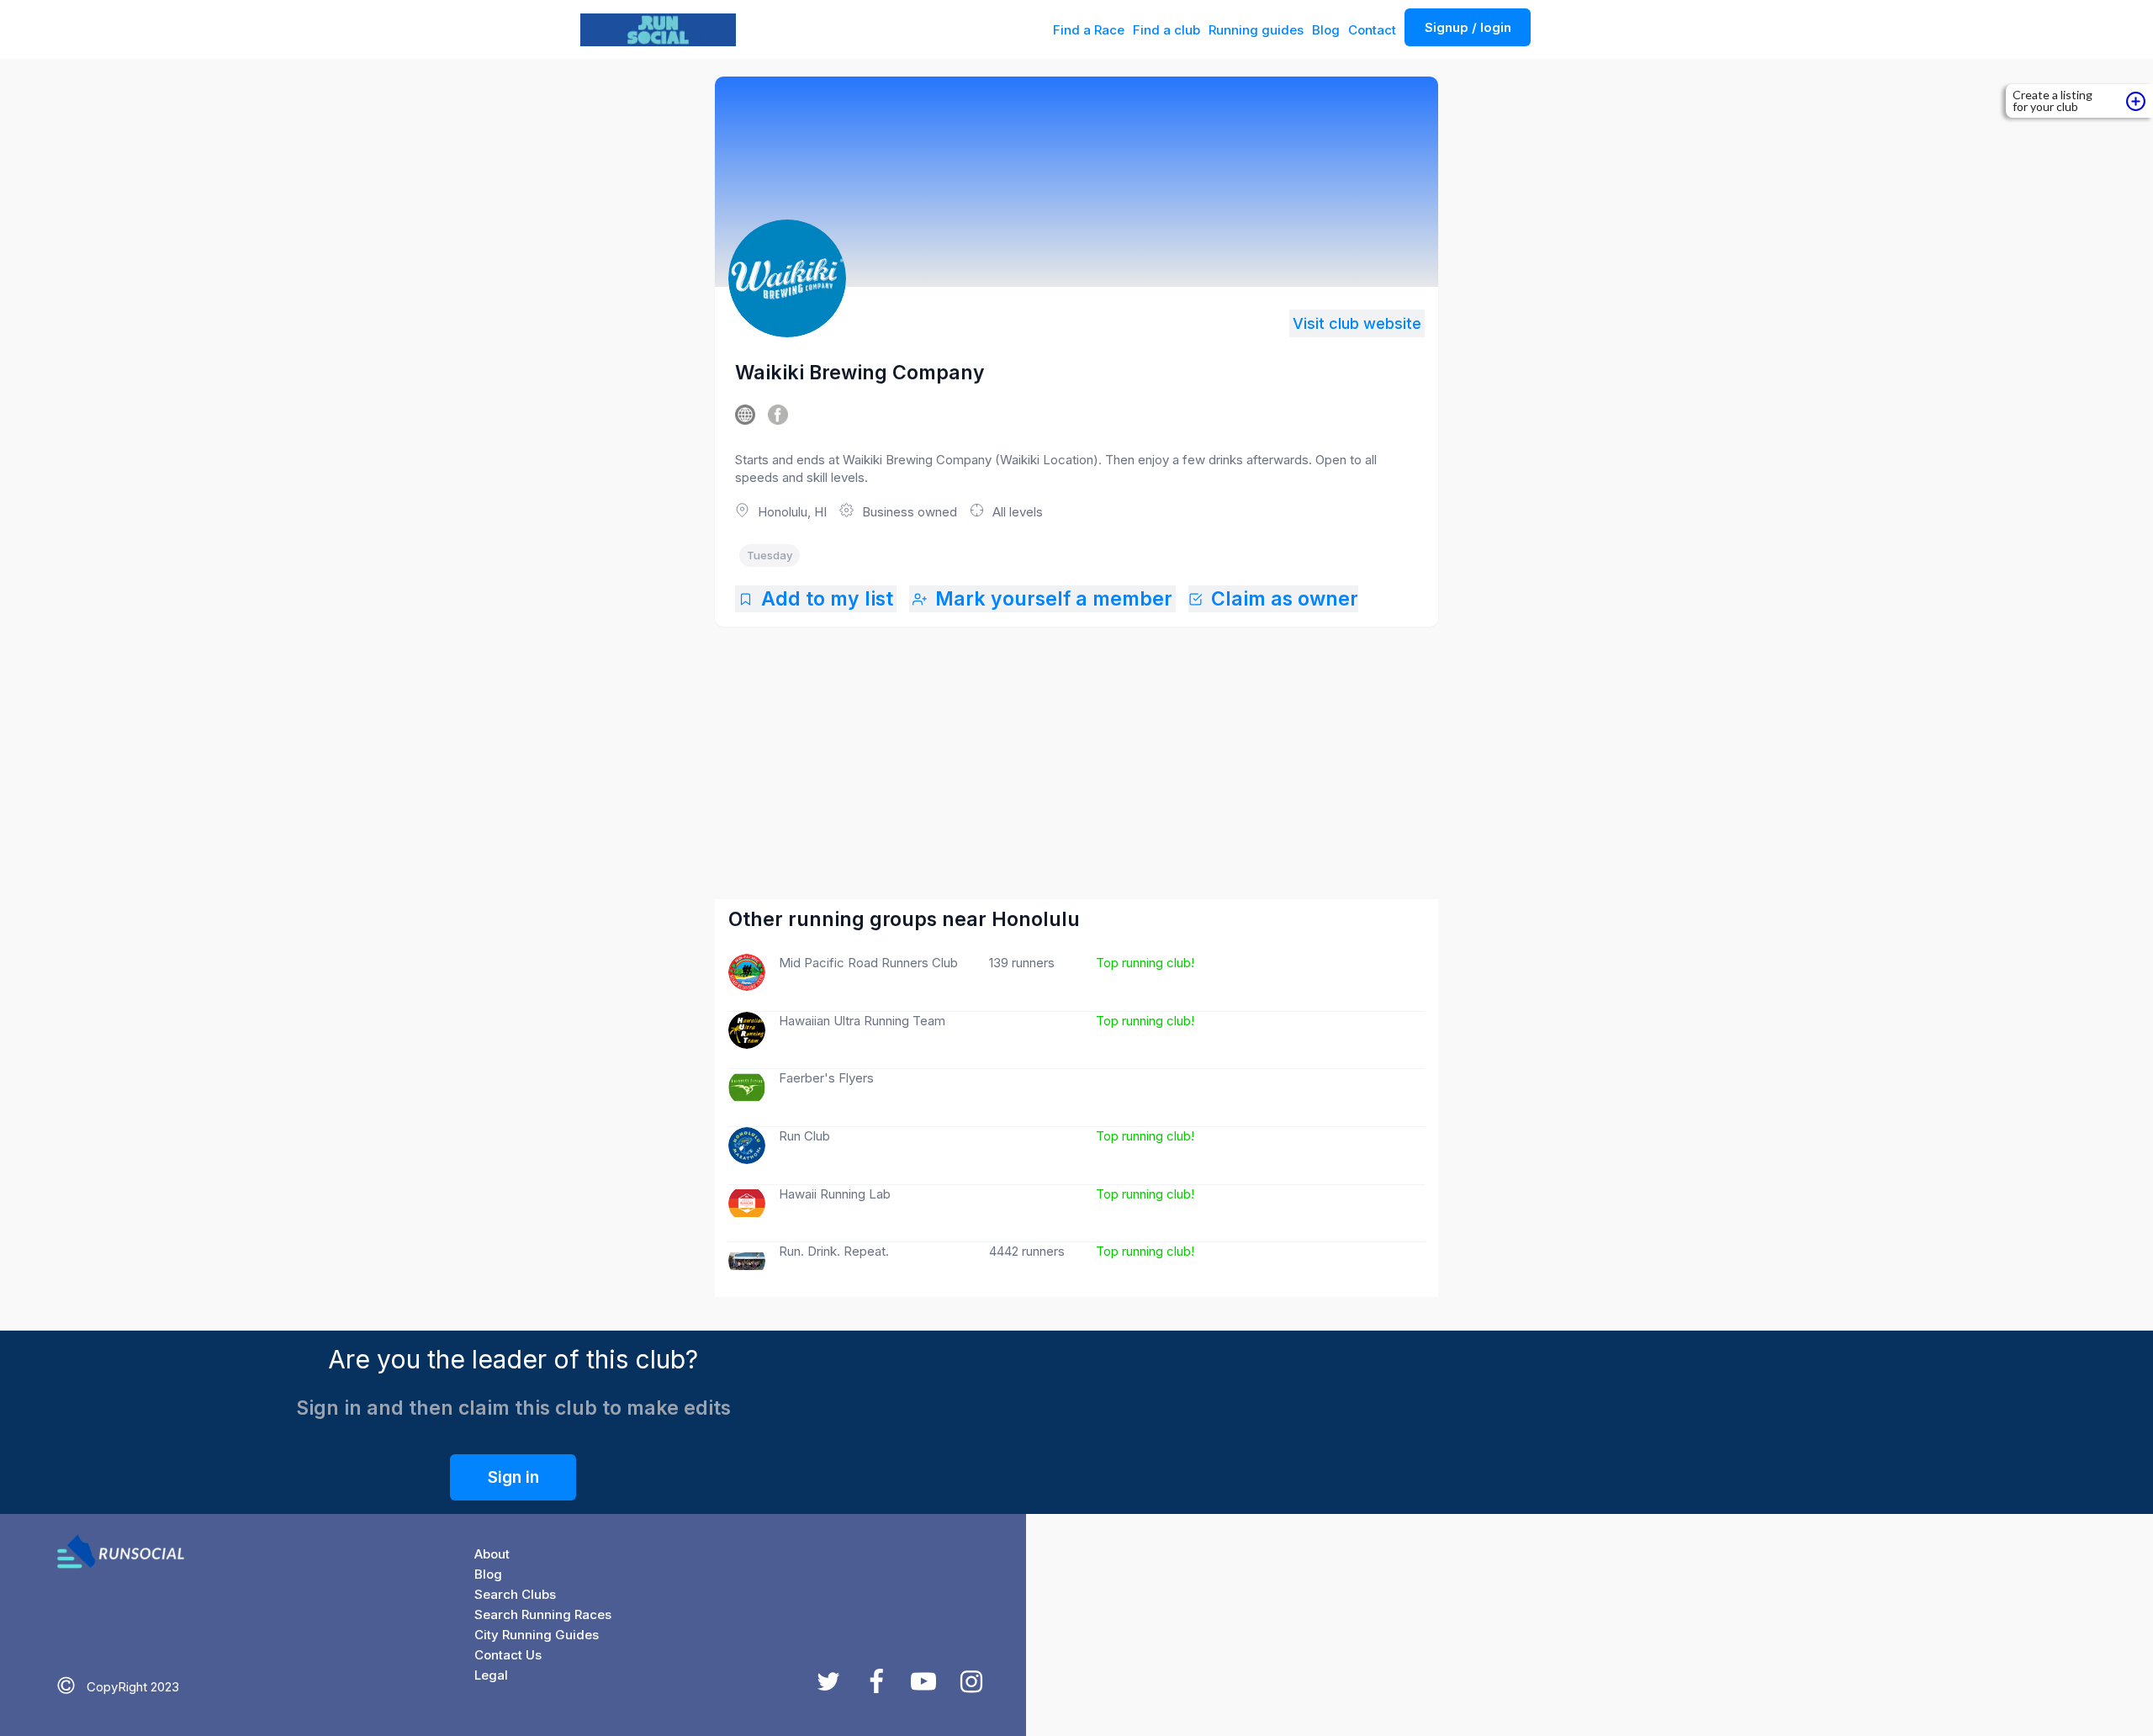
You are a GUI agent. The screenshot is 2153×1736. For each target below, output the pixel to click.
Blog (1326, 30)
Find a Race (1089, 30)
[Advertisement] (1076, 746)
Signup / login (1468, 27)
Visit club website (1357, 323)
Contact (1372, 30)
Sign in (513, 1477)
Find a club (1166, 30)
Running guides (1256, 30)
